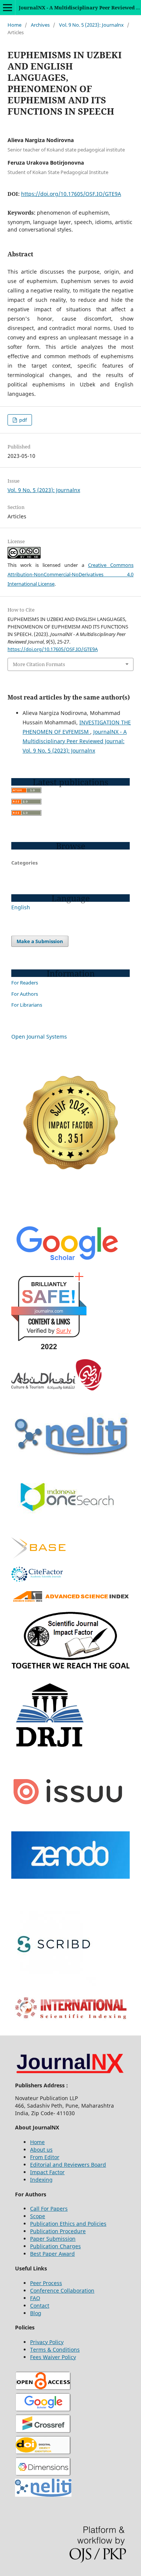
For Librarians (27, 1005)
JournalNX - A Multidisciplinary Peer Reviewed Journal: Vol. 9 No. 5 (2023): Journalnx (75, 741)
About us (41, 2150)
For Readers (25, 983)
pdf (22, 420)
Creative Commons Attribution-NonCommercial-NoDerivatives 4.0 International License (70, 574)
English (21, 907)
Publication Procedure (58, 2231)
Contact (40, 2306)
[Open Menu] (8, 8)
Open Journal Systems (39, 1037)
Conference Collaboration (62, 2291)
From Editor (45, 2157)
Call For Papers (49, 2209)
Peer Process (46, 2283)
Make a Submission (40, 941)
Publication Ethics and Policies (68, 2224)
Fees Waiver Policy (53, 2357)
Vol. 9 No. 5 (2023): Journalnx (91, 25)
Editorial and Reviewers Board (68, 2165)
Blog (36, 2313)
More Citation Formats (39, 664)
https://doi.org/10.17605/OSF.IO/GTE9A (71, 194)
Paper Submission (53, 2239)
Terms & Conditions (55, 2350)
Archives (40, 25)
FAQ (35, 2298)
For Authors (25, 994)
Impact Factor (47, 2172)
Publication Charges (55, 2246)
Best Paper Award (52, 2254)
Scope (38, 2216)
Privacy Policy (47, 2342)
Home (14, 25)
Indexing (41, 2180)
